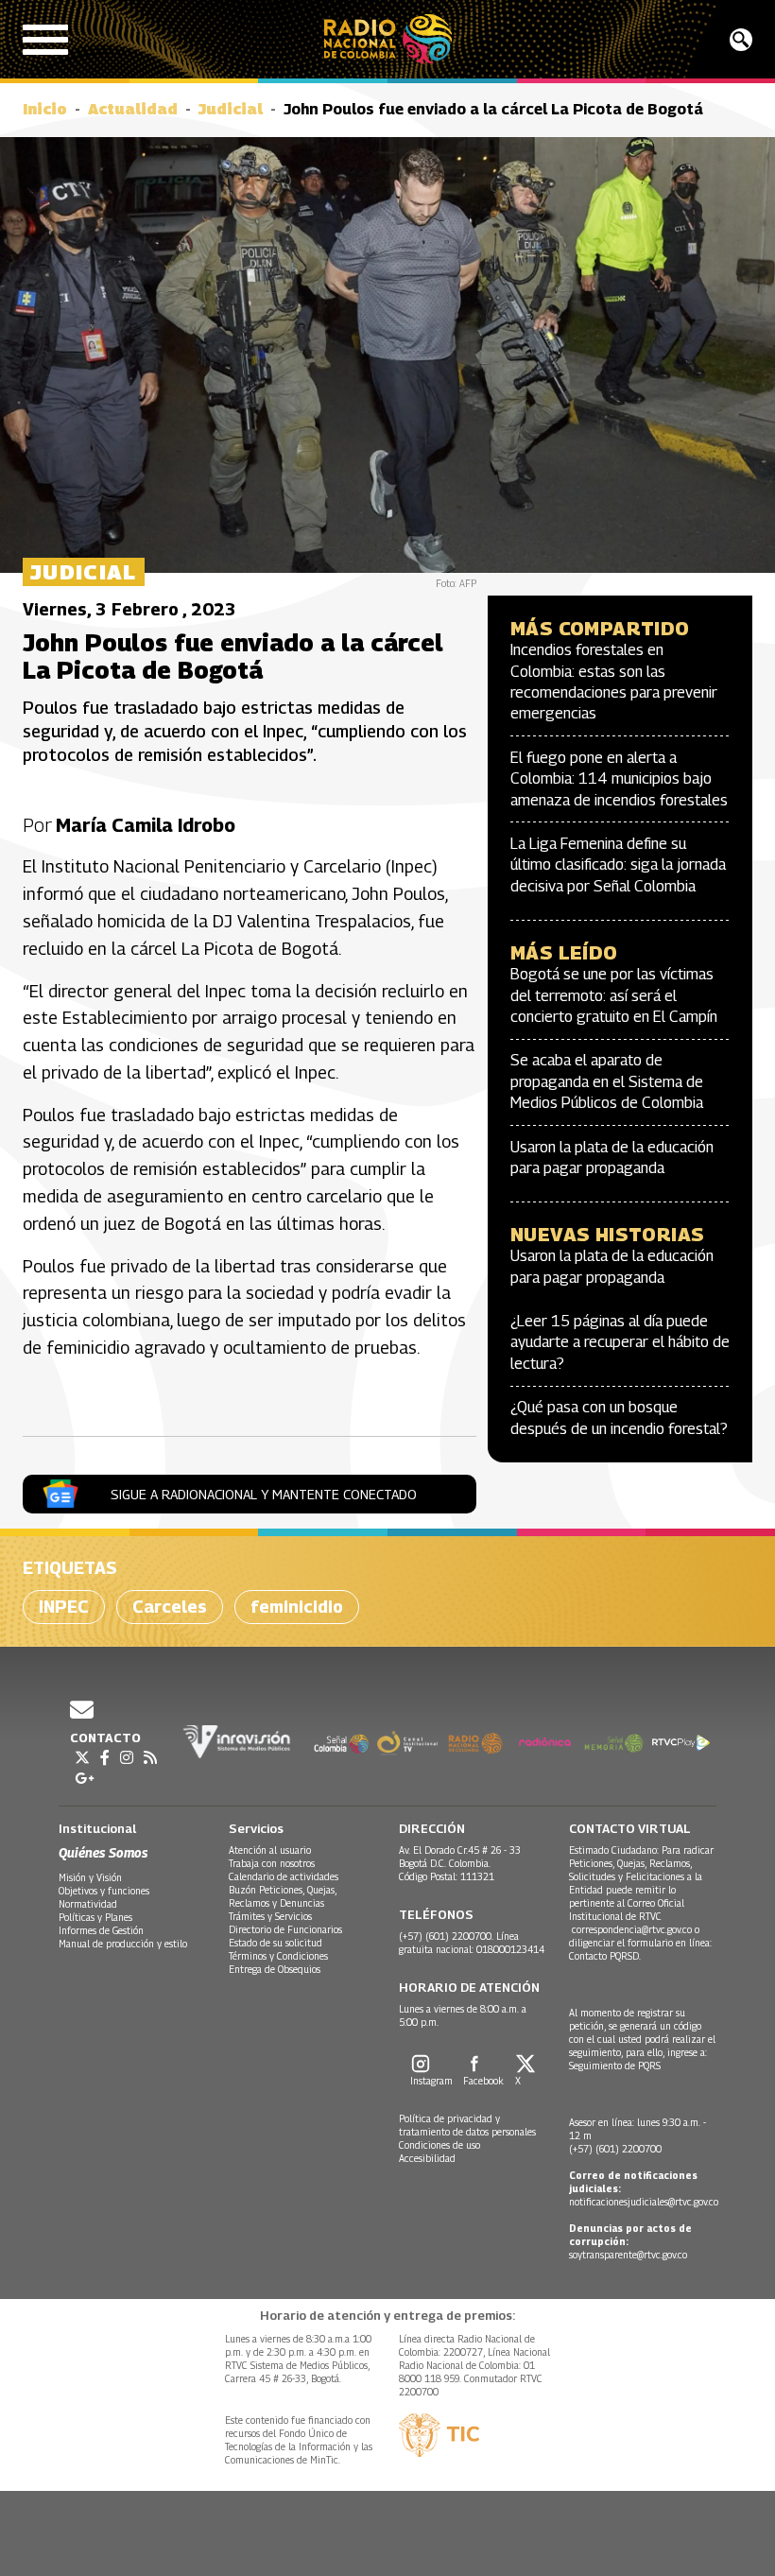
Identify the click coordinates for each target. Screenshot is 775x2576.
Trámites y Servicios (270, 1916)
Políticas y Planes (95, 1917)
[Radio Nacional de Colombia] (388, 39)
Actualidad (133, 109)
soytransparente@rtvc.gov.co (628, 2255)
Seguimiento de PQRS (615, 2066)
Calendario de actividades (284, 1876)
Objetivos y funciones (104, 1891)
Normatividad (88, 1904)
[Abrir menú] (45, 40)
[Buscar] (741, 40)
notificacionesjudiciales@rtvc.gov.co (644, 2202)
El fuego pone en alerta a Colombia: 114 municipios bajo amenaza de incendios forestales (619, 779)
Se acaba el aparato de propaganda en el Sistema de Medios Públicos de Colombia (607, 1081)
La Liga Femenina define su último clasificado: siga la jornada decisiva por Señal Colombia (618, 865)
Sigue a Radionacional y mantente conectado (264, 1494)
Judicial (231, 109)
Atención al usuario (270, 1850)
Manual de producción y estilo (123, 1944)
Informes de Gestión (101, 1930)
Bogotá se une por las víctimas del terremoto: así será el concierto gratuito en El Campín (614, 995)
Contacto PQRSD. (606, 1956)
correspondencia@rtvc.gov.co (632, 1929)
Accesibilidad (427, 2158)
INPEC (64, 1607)
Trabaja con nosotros (272, 1863)
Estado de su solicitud (276, 1943)
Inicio (45, 109)
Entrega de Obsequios (275, 1969)
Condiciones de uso (439, 2145)
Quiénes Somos (103, 1852)
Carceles (170, 1607)
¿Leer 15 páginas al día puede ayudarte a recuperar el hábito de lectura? (620, 1342)
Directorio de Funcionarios (285, 1929)
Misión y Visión (90, 1877)
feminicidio (297, 1607)
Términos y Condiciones (278, 1956)
